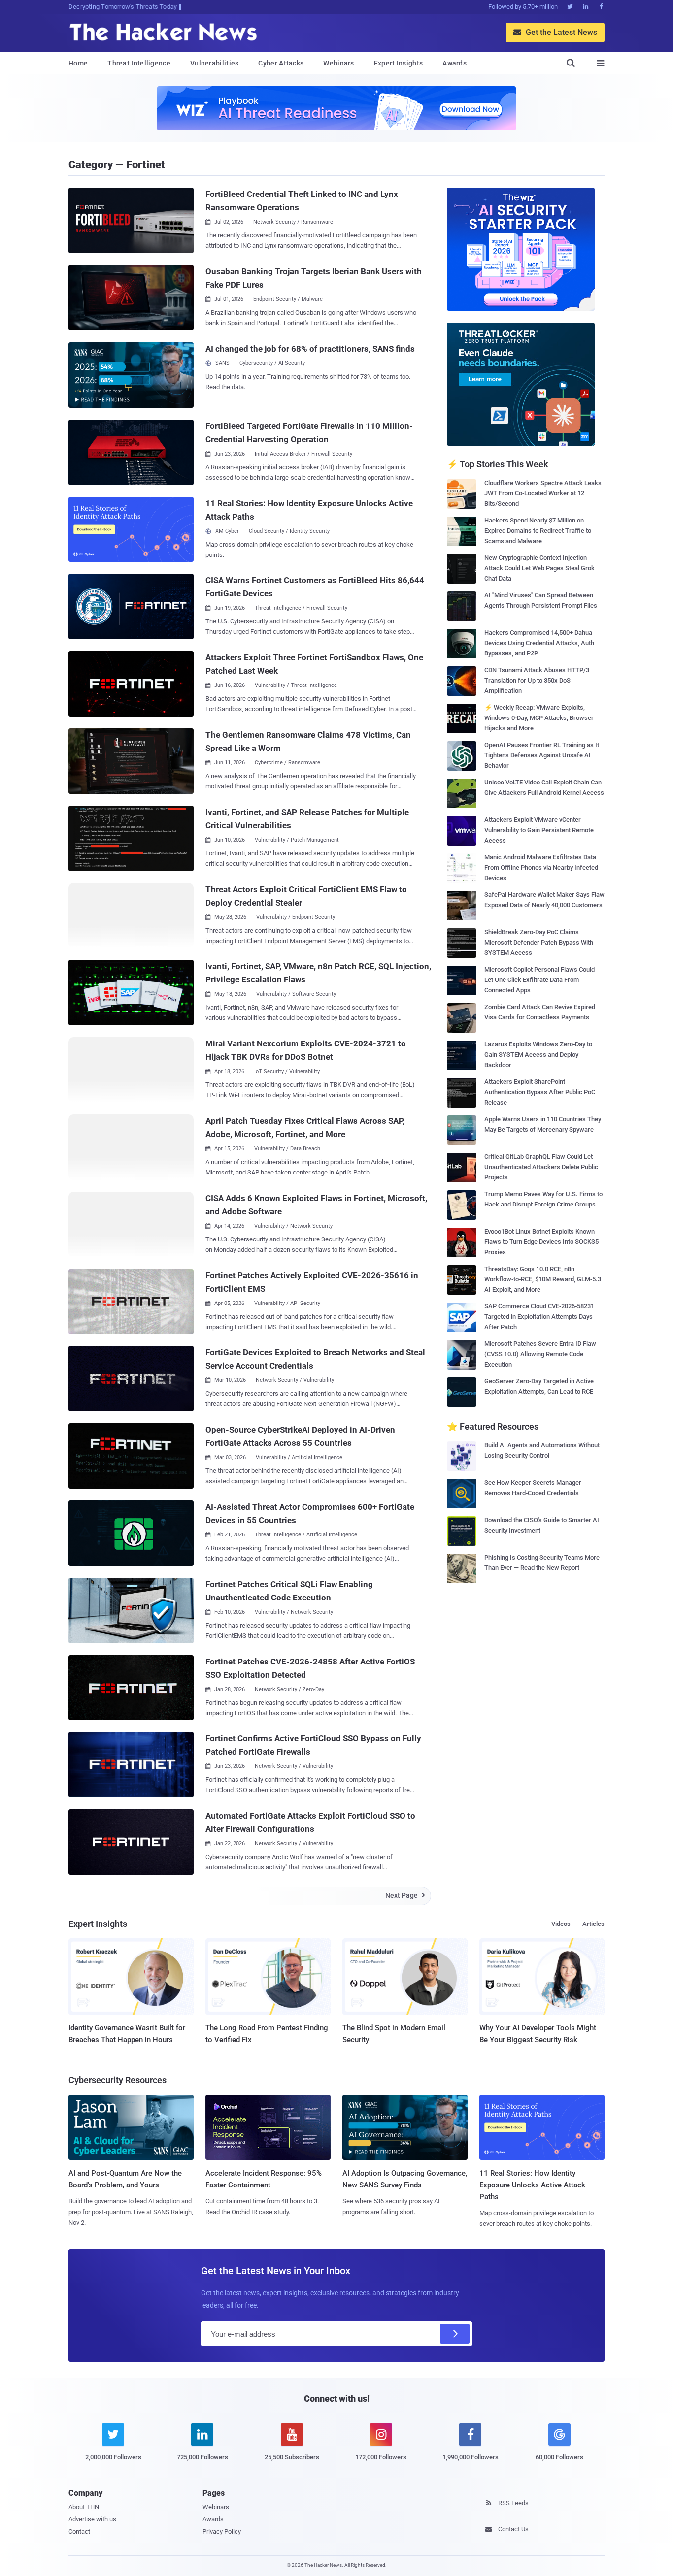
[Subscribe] (455, 2334)
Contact (79, 2531)
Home (78, 63)
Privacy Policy (222, 2531)
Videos (561, 1924)
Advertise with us (92, 2519)
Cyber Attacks (281, 63)
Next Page (405, 1895)
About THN (84, 2507)
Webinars (338, 63)
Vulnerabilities (215, 63)
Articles (593, 1924)
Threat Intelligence (139, 63)
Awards (454, 63)
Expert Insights (399, 63)
